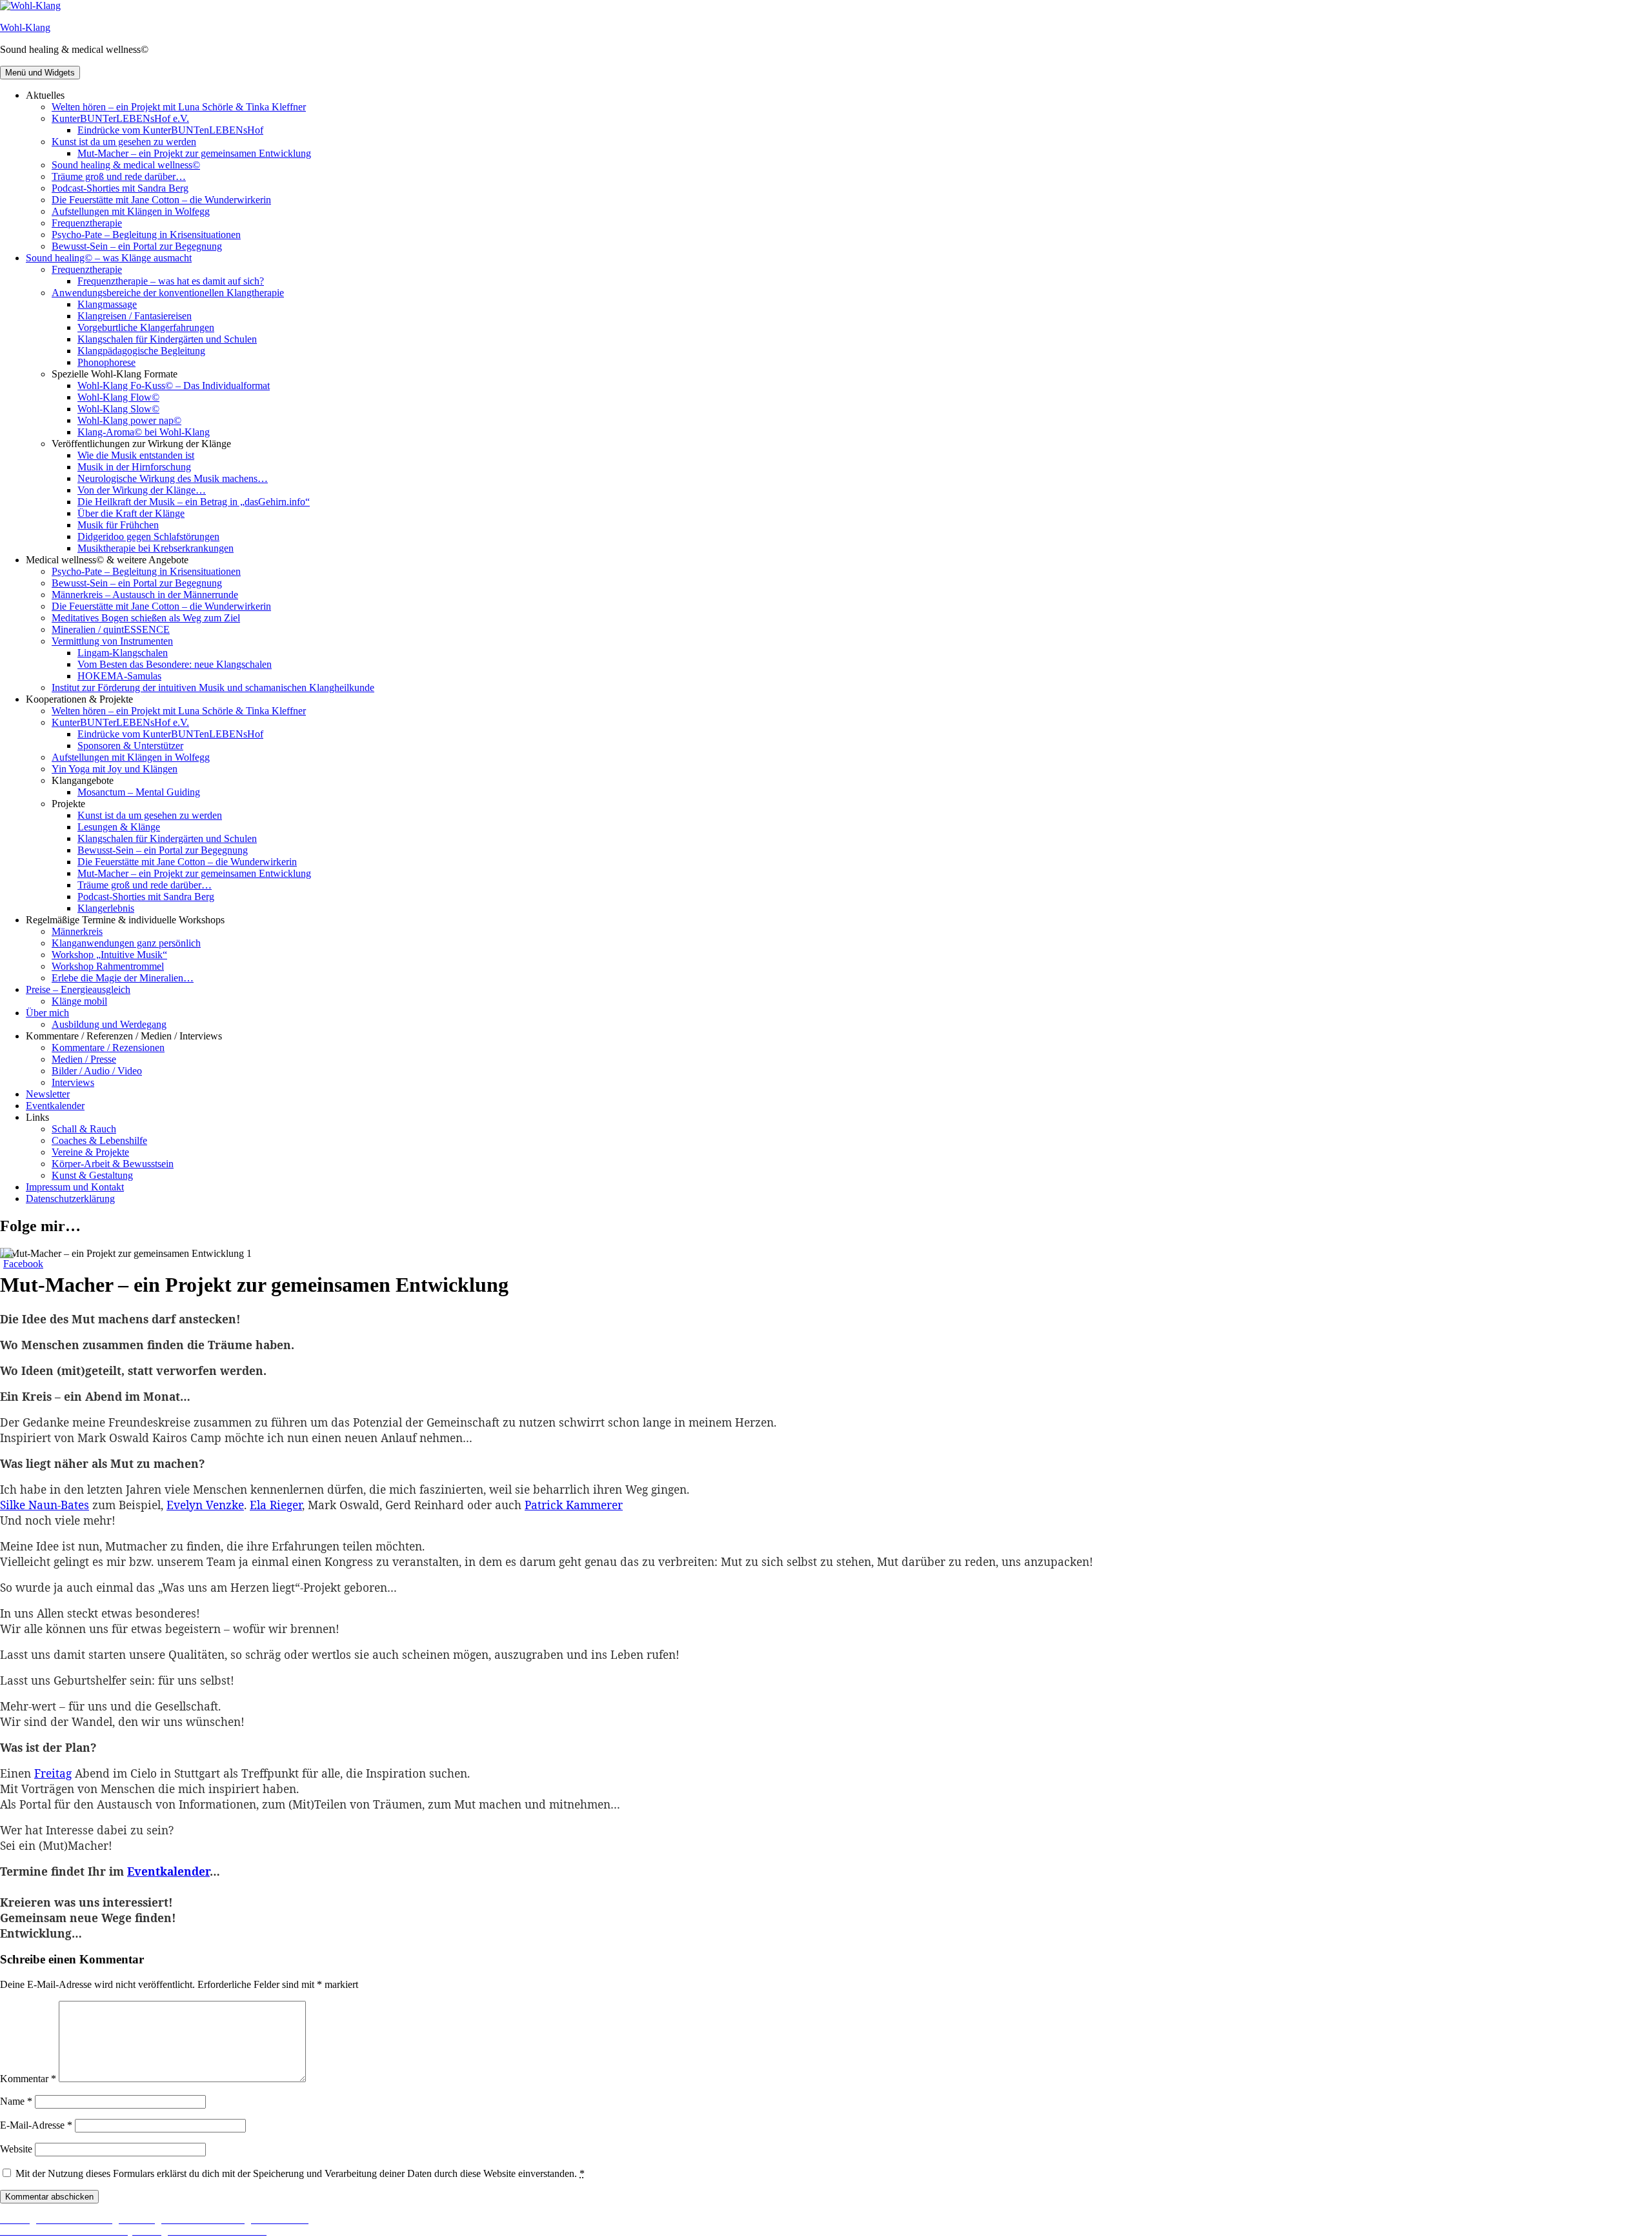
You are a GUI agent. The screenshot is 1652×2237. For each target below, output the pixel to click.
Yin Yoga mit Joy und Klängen (115, 769)
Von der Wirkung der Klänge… (142, 490)
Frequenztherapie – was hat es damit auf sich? (171, 281)
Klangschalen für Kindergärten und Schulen (167, 339)
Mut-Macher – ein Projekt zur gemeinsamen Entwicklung (194, 153)
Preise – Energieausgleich (78, 989)
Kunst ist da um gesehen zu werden (124, 142)
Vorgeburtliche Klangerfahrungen (146, 327)
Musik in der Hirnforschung (134, 467)
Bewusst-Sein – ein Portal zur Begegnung (137, 246)
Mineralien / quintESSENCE (111, 629)
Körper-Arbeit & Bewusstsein (113, 1164)
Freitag (53, 1773)
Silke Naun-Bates (45, 1505)
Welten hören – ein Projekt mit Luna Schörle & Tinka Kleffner (179, 107)
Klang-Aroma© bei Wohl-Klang (144, 432)
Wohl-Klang (25, 27)
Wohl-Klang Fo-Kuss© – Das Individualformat (174, 386)
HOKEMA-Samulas (119, 676)
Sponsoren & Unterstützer (130, 746)
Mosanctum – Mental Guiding (139, 792)
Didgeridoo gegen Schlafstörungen (148, 537)
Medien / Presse (84, 1059)
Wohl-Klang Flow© (118, 397)
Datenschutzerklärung (70, 1199)
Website (16, 2149)
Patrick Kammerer (574, 1505)
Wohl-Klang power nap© (129, 420)
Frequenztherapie (87, 223)
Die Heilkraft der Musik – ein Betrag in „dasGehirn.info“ (194, 502)
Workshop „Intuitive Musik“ (109, 955)
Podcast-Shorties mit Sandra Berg (120, 188)
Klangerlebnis (106, 908)
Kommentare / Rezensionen (108, 1048)
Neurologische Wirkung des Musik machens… (173, 478)
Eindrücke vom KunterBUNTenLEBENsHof (170, 130)
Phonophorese (106, 362)
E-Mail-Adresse (36, 2125)
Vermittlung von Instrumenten (112, 641)
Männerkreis (77, 931)
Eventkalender (55, 1106)
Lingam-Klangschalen (123, 653)
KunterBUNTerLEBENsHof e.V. (120, 118)
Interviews (73, 1082)
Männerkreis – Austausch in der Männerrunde (145, 595)
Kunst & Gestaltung (92, 1175)
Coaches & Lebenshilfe (99, 1140)
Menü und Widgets (40, 73)
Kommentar (28, 2079)
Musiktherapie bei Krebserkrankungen (156, 548)
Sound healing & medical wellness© (126, 165)
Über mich (47, 1013)
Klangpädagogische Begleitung (141, 351)
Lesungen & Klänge (119, 827)
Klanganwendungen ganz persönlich (126, 943)
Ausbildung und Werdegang (109, 1024)
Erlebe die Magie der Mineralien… (123, 978)
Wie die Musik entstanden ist (136, 455)
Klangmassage (107, 304)
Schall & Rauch (84, 1129)
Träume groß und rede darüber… (119, 176)
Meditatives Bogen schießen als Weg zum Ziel (146, 618)
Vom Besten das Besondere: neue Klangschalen (175, 664)
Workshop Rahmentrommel (108, 966)
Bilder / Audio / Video (97, 1071)
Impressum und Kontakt (75, 1187)
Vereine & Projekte (90, 1152)
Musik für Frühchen (118, 525)
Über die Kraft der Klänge (131, 513)
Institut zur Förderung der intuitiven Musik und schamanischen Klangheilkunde (213, 687)
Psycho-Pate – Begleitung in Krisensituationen (146, 235)
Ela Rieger (276, 1505)
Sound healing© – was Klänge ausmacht (109, 258)
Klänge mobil (79, 1001)
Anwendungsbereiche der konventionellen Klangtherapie (168, 293)
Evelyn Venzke (205, 1505)
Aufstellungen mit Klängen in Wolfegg (131, 211)
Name (16, 2101)
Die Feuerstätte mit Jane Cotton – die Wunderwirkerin (161, 200)
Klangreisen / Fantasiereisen (135, 316)
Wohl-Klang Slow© (118, 409)
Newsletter (48, 1094)
